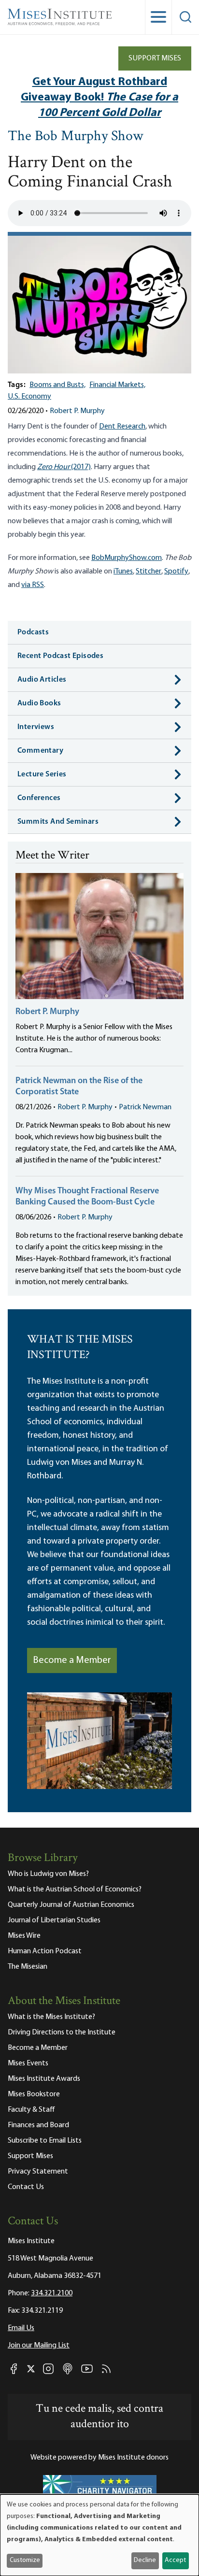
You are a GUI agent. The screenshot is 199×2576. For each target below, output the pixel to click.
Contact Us (26, 2187)
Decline (145, 2560)
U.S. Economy (29, 397)
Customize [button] (25, 2560)
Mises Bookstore (34, 2094)
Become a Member (72, 1660)
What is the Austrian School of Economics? (75, 1889)
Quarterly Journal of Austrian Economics (71, 1905)
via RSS (33, 585)
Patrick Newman (145, 1107)
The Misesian (28, 1967)
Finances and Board (38, 2125)
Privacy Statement (38, 2172)
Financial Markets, (117, 385)
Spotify (176, 572)
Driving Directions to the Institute (62, 2032)
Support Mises (155, 58)
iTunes (123, 572)
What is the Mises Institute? (51, 2017)
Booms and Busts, (57, 385)
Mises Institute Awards (44, 2079)
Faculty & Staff (31, 2110)
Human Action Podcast (45, 1951)
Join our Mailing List (39, 2346)
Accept (175, 2560)
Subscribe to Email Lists (45, 2141)
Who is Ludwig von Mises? (48, 1874)
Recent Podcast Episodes (60, 656)
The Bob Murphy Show (76, 137)
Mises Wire (24, 1936)
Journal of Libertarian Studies (54, 1920)
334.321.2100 (52, 2293)
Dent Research (122, 427)
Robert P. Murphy (77, 411)
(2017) (64, 467)
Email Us (21, 2328)
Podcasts (33, 632)
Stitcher (149, 572)
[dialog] (99, 2535)
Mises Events (28, 2063)
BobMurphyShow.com (127, 558)
